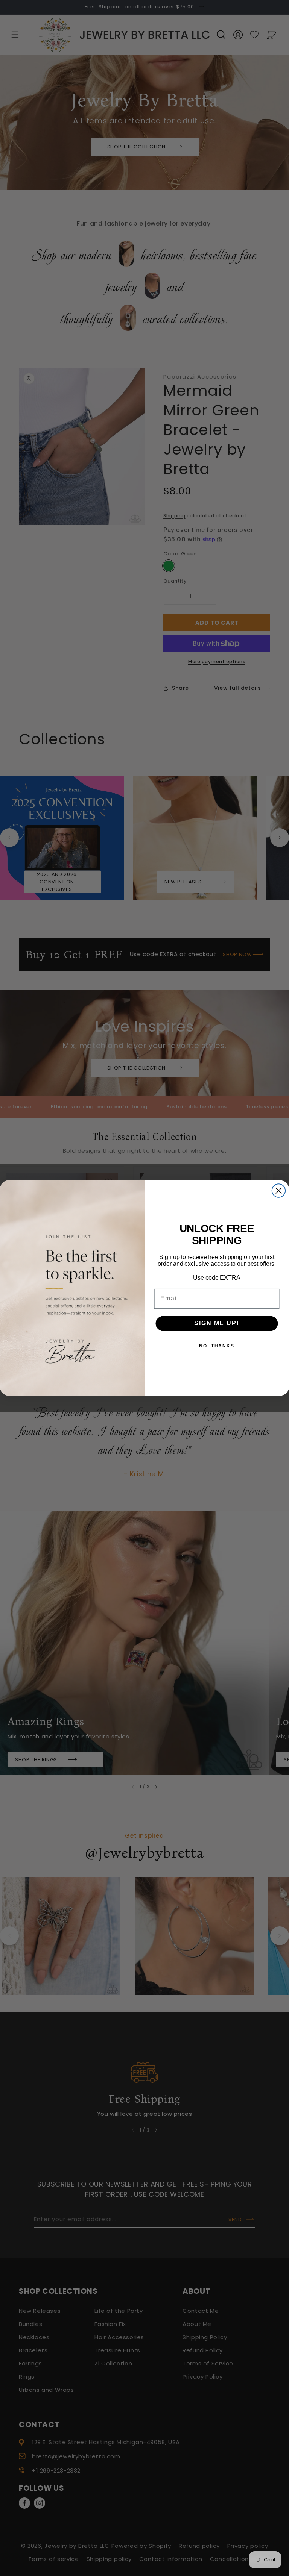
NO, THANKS (217, 1346)
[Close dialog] (279, 1190)
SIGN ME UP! (217, 1324)
